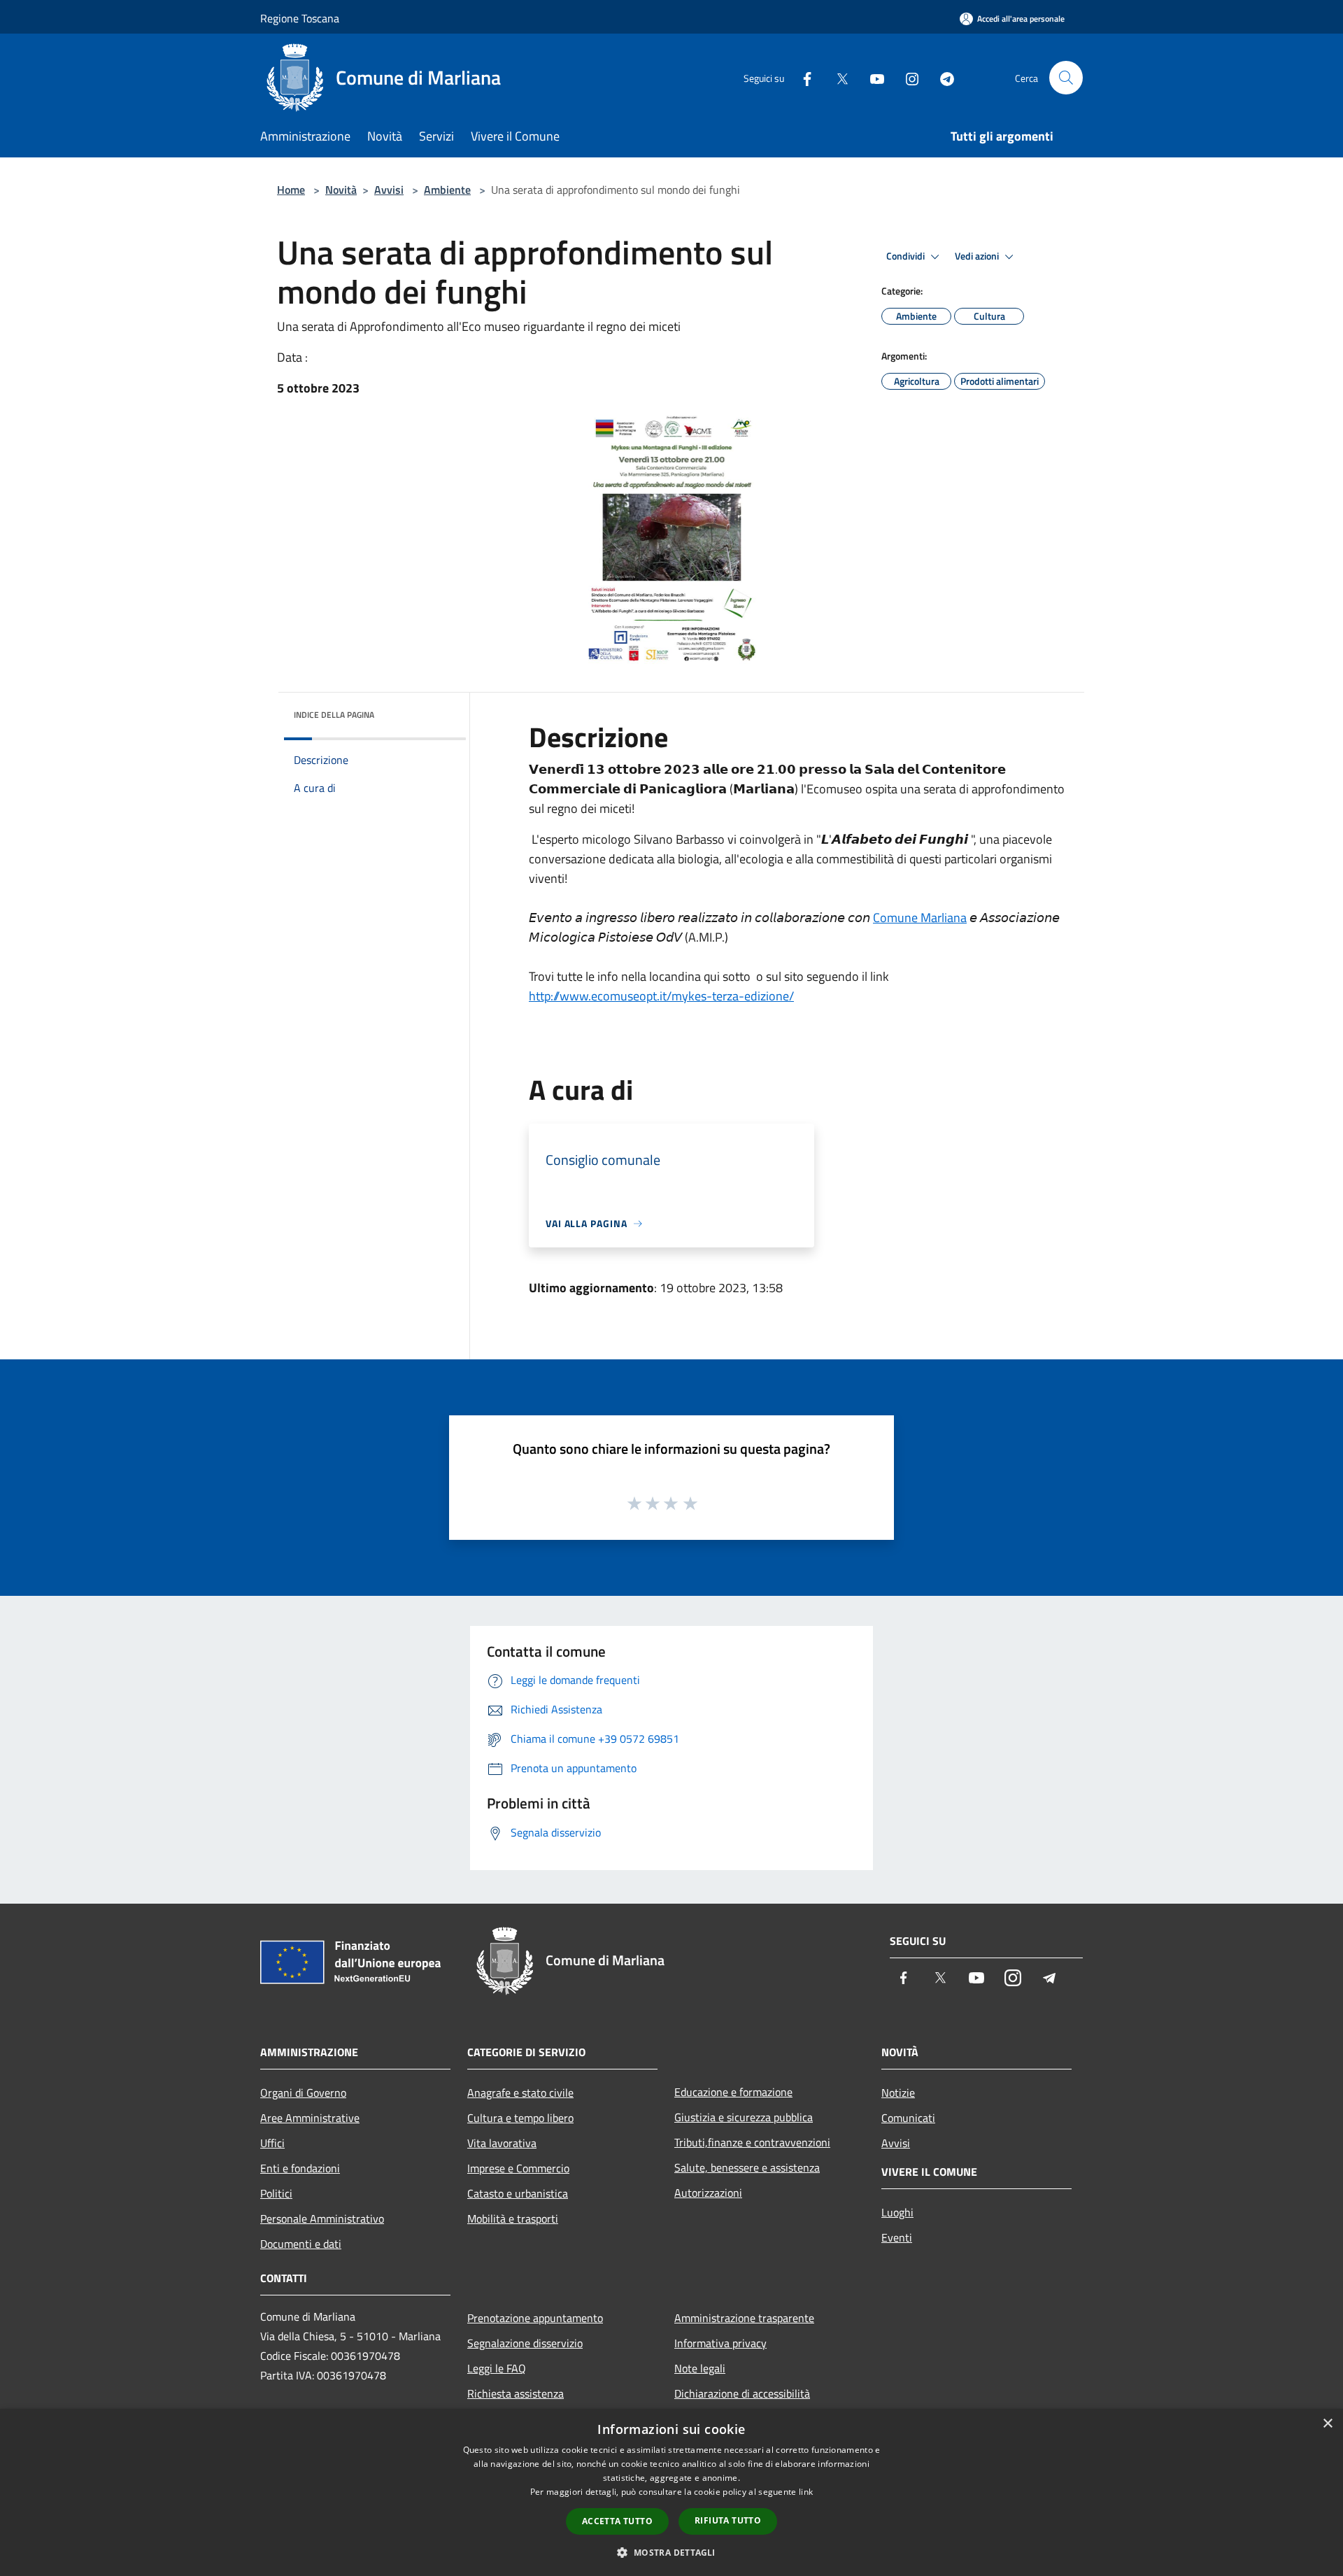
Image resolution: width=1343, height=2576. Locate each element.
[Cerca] (1066, 78)
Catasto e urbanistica (518, 2193)
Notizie (898, 2093)
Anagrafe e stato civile (520, 2093)
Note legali (700, 2368)
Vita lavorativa (502, 2143)
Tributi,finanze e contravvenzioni (752, 2142)
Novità (341, 190)
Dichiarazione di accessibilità (742, 2393)
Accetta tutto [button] (617, 2521)
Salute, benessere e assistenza (747, 2167)
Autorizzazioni (708, 2193)
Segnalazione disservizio (525, 2343)
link (806, 2492)
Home (291, 190)
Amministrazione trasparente (744, 2318)
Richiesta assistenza (516, 2393)
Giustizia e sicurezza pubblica (744, 2117)
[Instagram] (907, 77)
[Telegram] (941, 77)
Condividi (907, 256)
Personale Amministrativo (322, 2218)
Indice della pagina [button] (334, 715)
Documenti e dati (301, 2244)
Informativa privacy (720, 2343)
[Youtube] (872, 77)
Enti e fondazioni (300, 2168)
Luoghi (897, 2212)
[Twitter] (837, 77)
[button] (797, 1026)
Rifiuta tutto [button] (728, 2520)
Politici (276, 2193)
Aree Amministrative (310, 2118)
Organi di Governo (303, 2093)
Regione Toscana (300, 18)
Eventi (897, 2237)
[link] (920, 918)
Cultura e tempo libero (520, 2118)
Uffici (272, 2143)
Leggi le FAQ (497, 2368)
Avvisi (389, 190)
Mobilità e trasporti (513, 2218)
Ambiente (447, 190)
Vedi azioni (978, 256)
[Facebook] (802, 77)
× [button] (1327, 2424)
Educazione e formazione (733, 2092)
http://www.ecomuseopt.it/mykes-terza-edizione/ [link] (661, 996)
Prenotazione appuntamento (535, 2318)
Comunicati (908, 2118)
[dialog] (671, 2492)
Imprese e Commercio (518, 2168)
